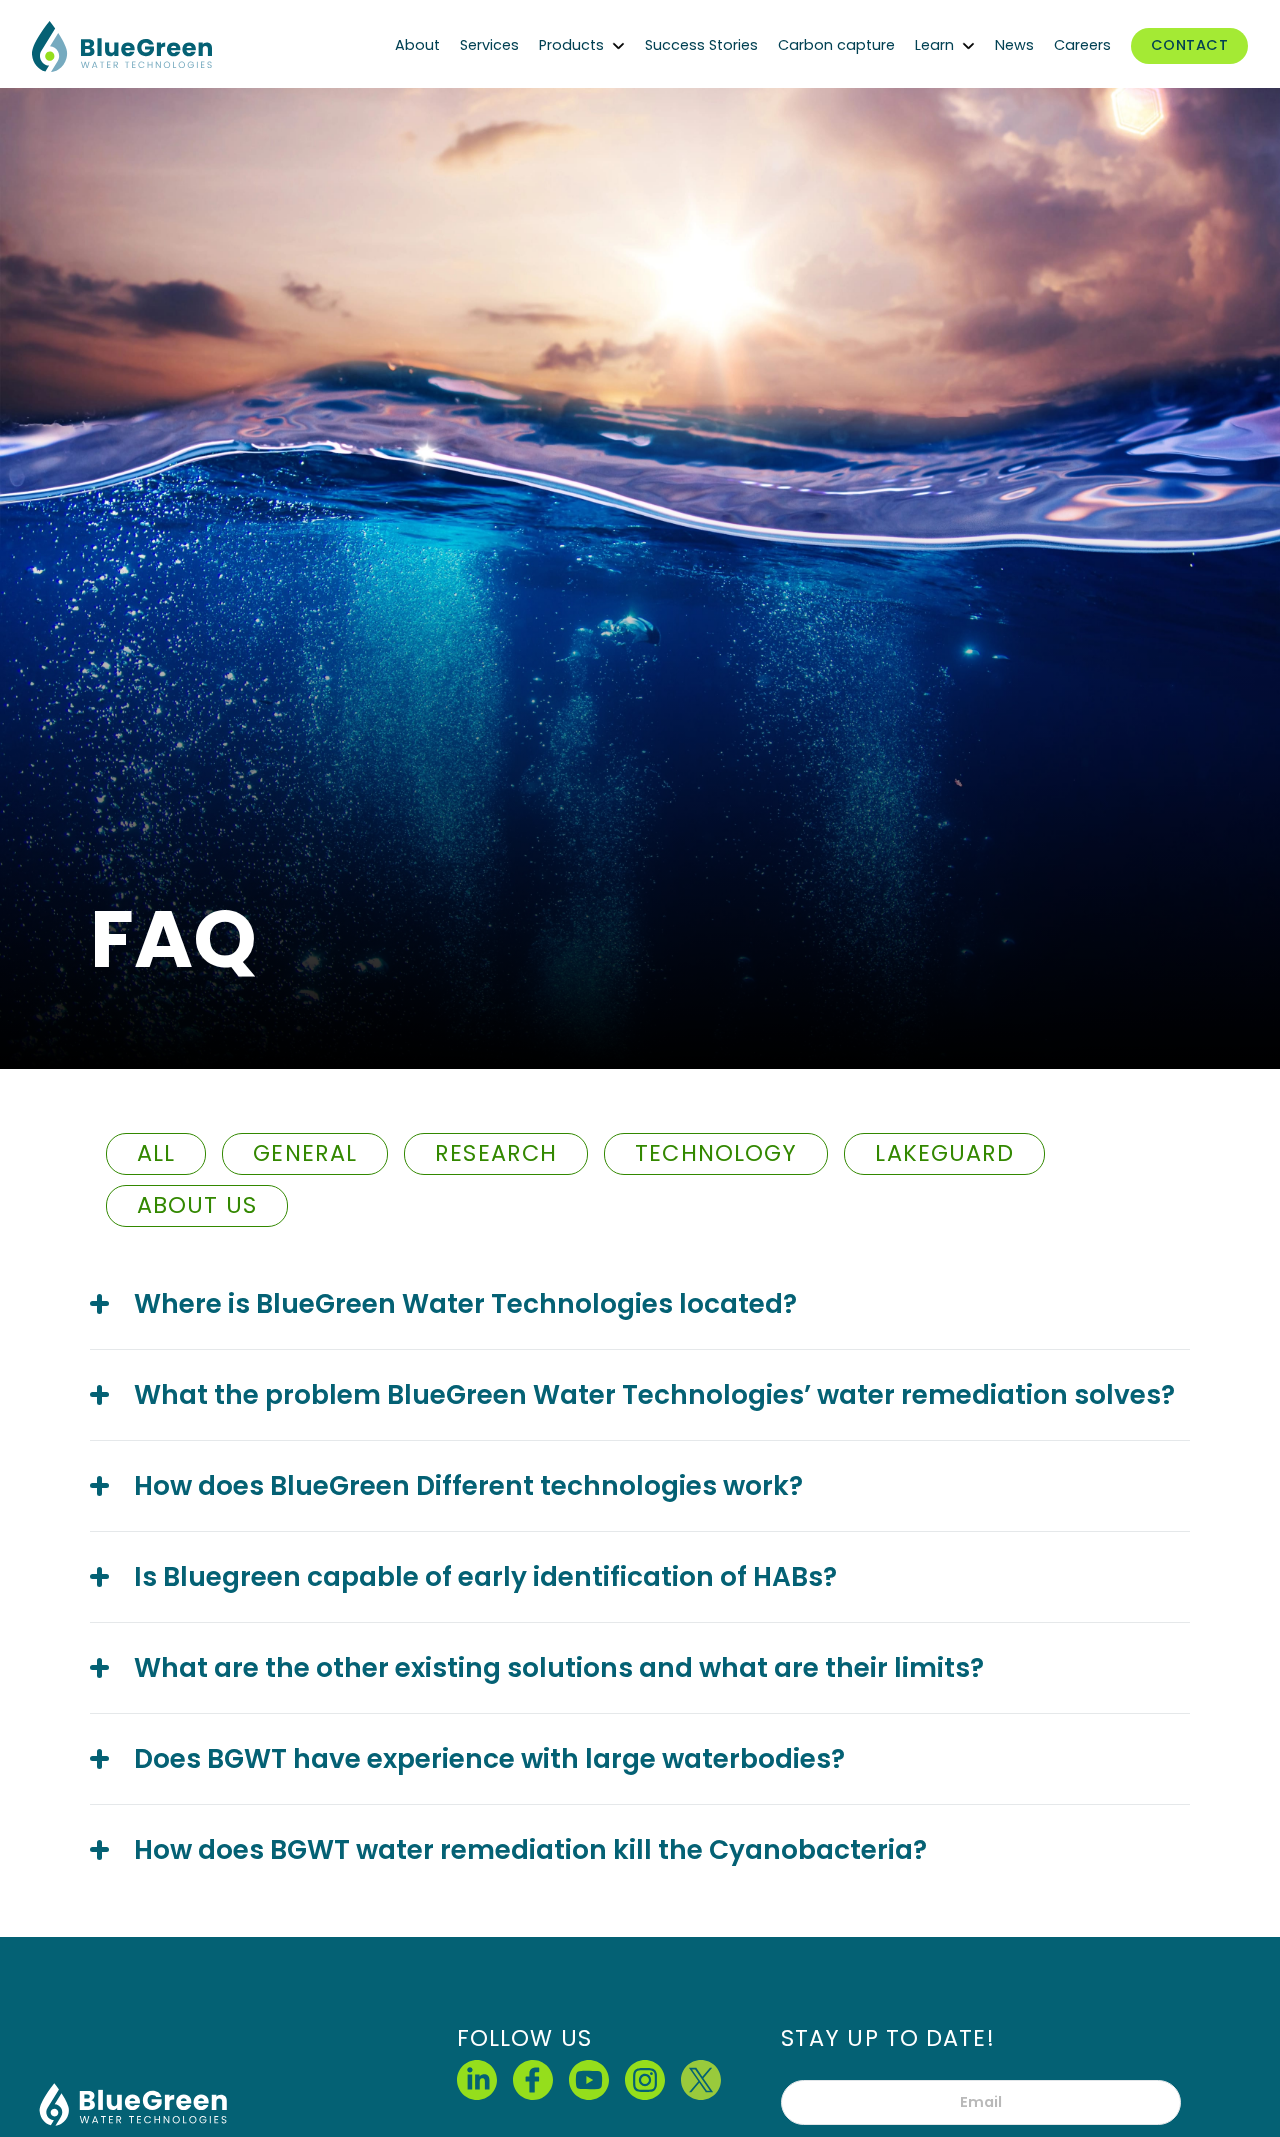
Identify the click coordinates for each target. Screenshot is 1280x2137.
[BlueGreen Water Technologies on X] (701, 2080)
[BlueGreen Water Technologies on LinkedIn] (477, 2080)
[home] (182, 46)
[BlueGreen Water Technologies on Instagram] (645, 2080)
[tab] (156, 1154)
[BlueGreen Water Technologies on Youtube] (589, 2080)
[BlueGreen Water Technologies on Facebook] (533, 2080)
